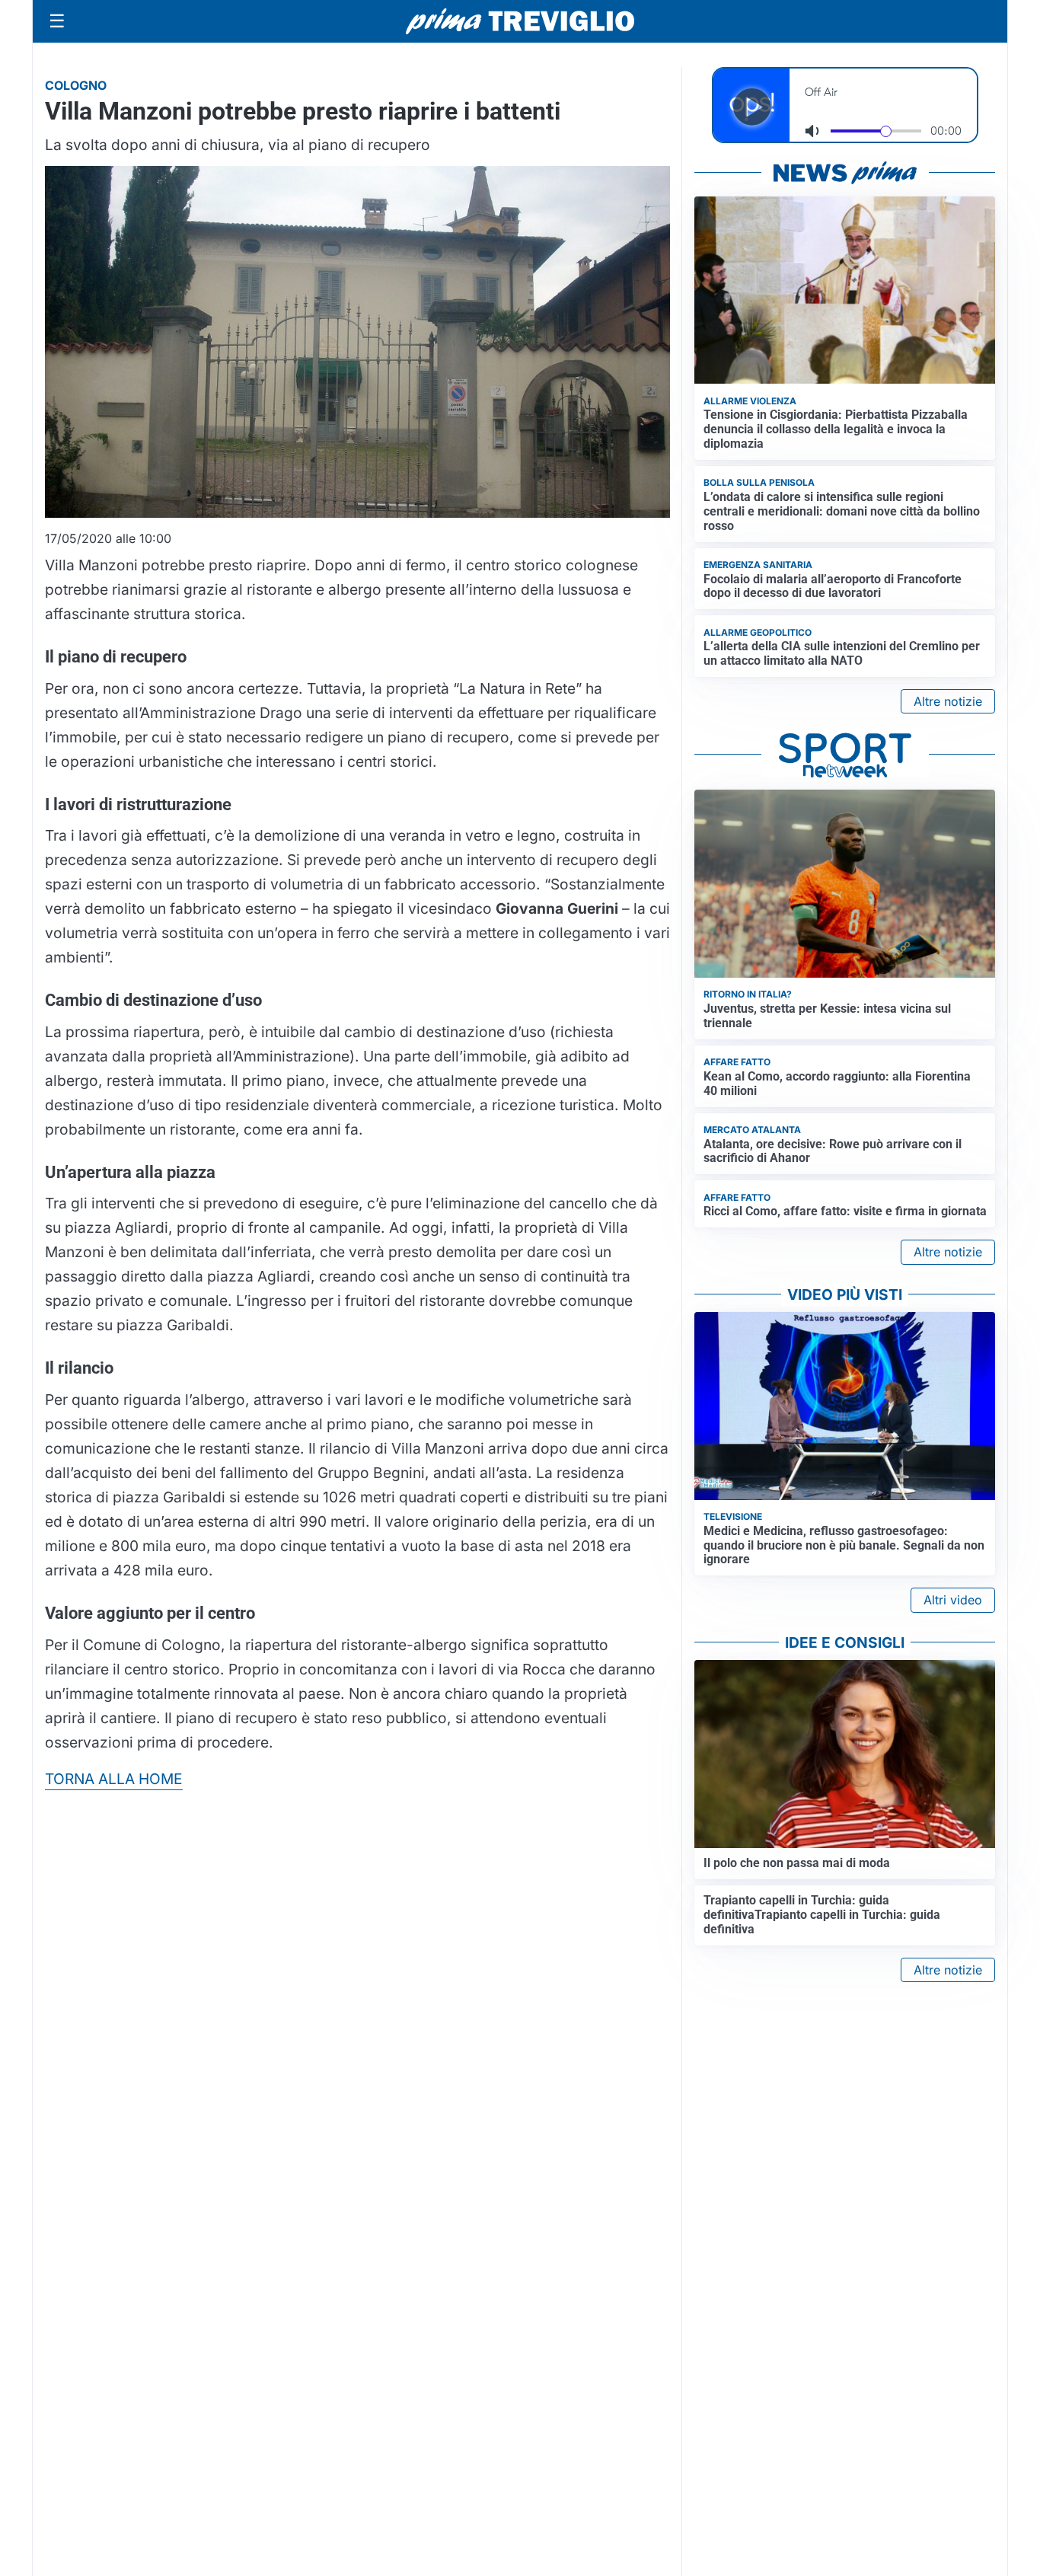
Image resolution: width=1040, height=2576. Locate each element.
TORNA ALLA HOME (114, 1779)
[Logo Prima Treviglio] (520, 21)
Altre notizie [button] (948, 701)
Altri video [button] (953, 1600)
